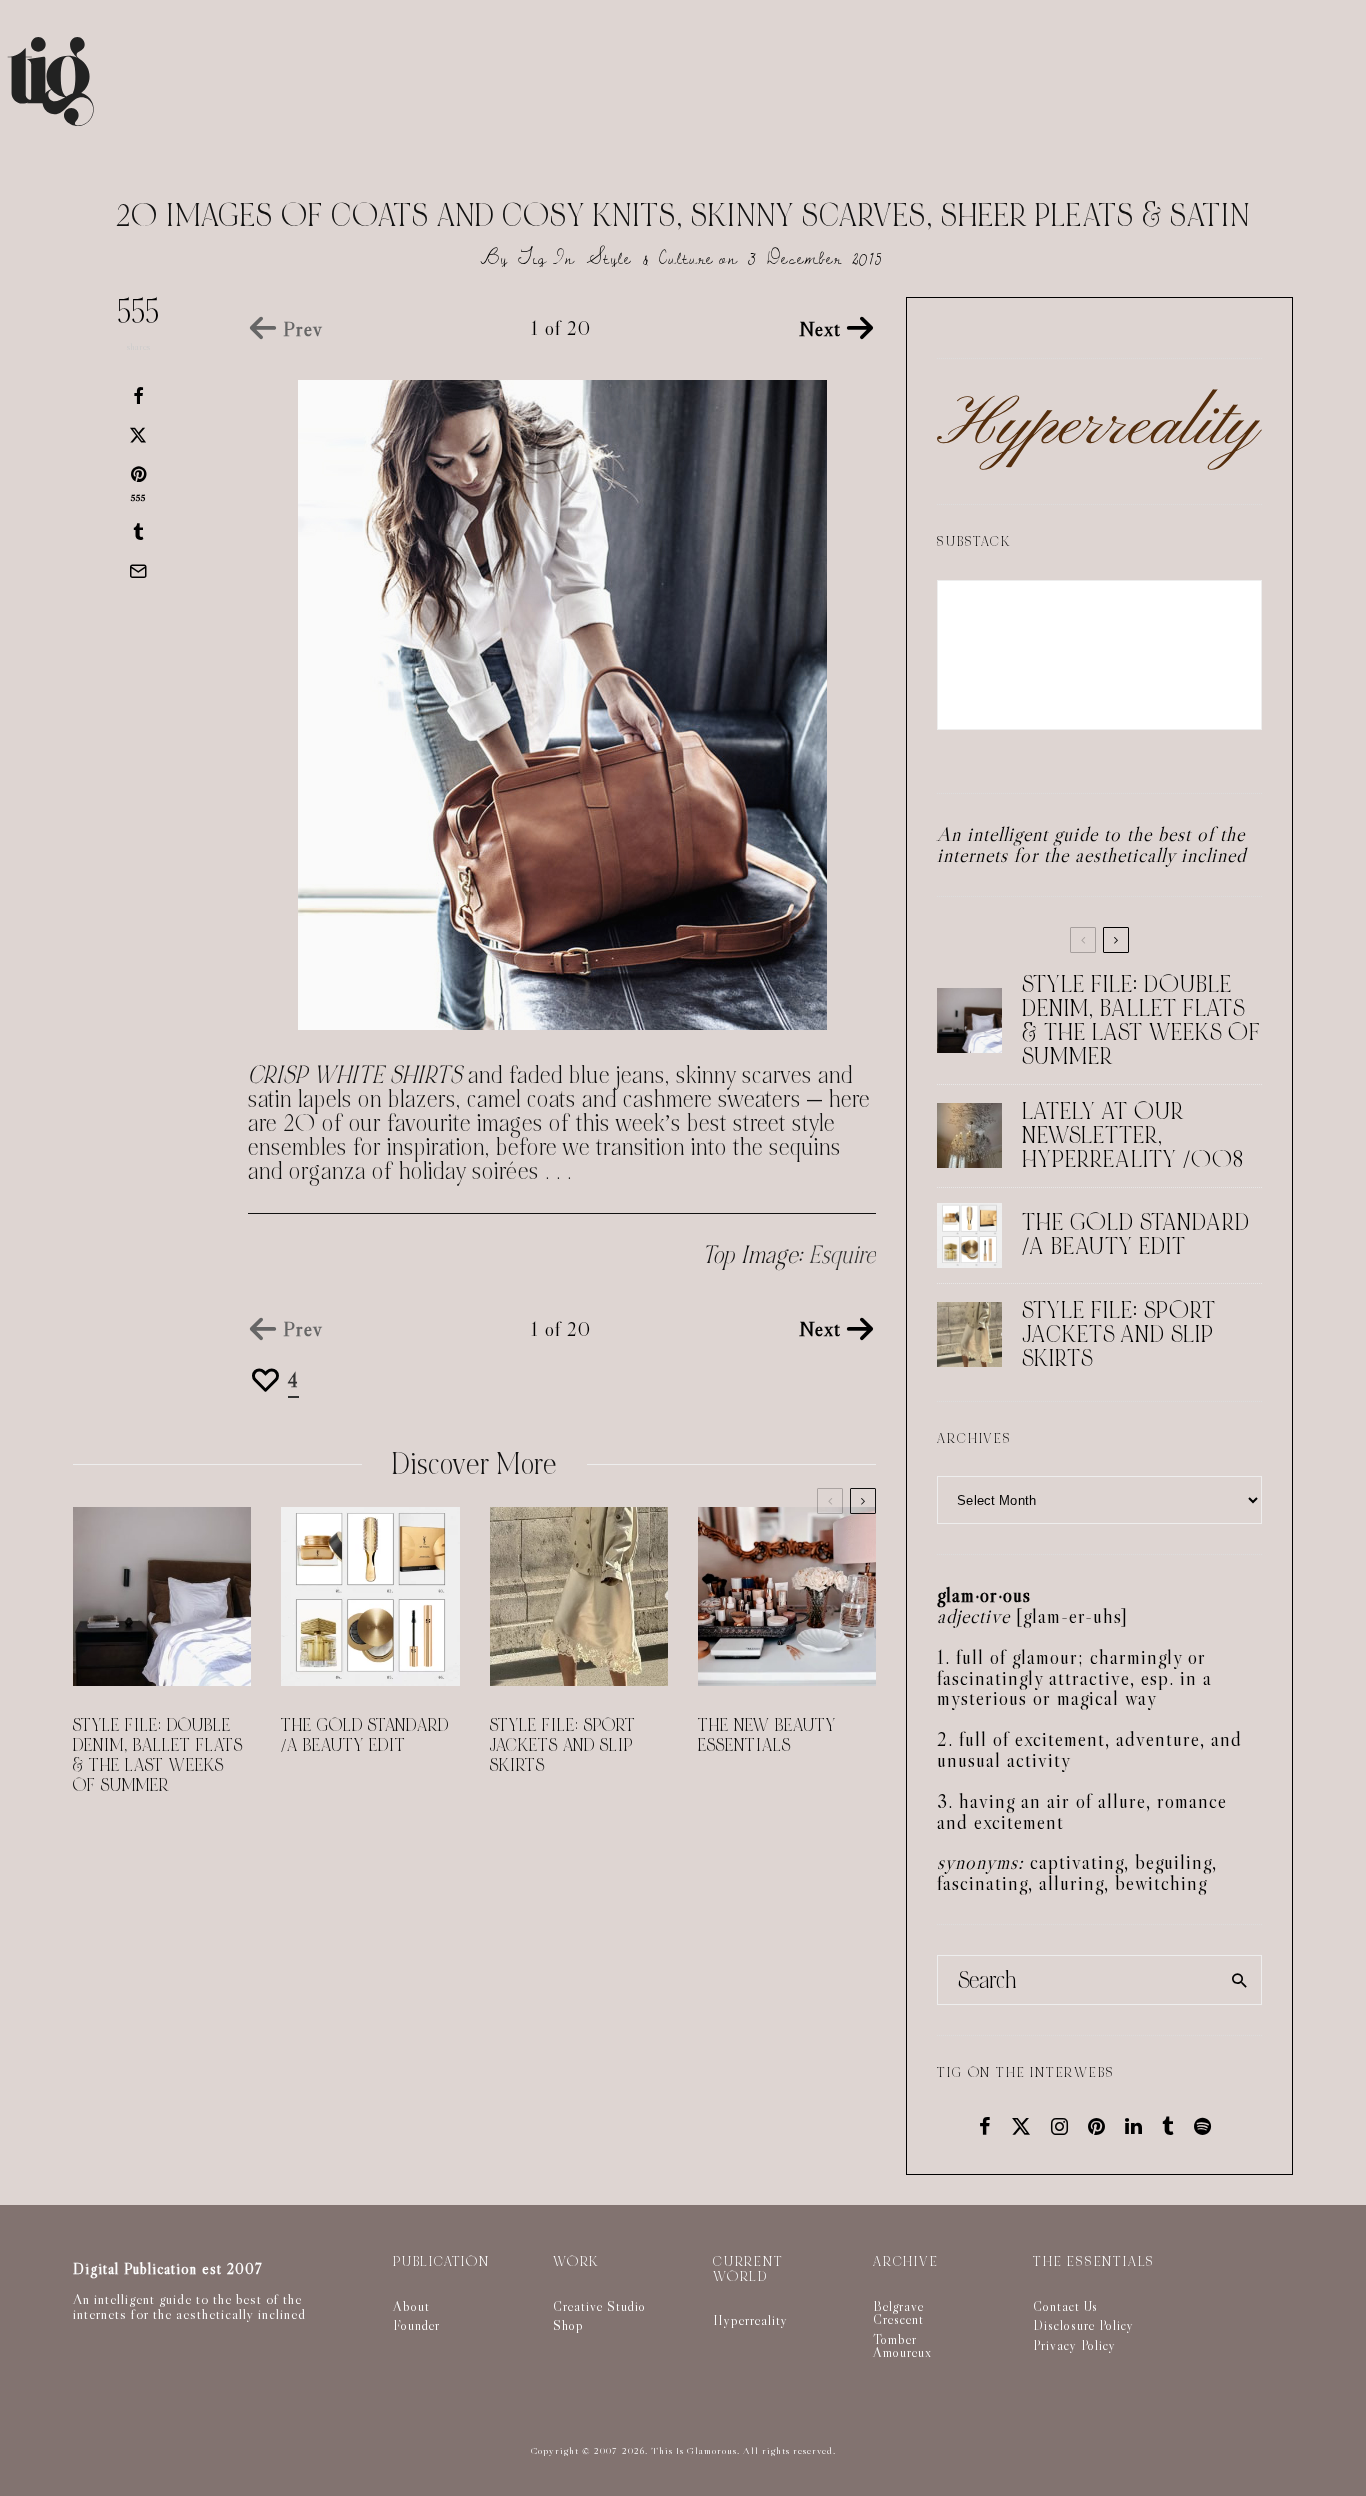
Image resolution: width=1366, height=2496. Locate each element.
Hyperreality (750, 2320)
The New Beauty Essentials (767, 1736)
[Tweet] (138, 435)
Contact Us (1065, 2306)
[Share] (138, 396)
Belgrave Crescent (898, 2313)
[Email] (138, 571)
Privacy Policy (1074, 2345)
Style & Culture (650, 258)
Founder (416, 2325)
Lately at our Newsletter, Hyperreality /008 (1133, 1136)
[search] (1239, 1980)
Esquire (842, 1255)
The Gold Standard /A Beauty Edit (365, 1736)
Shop (568, 2325)
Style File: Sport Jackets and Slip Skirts (563, 1746)
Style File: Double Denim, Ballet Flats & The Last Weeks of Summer (158, 1756)
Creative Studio (599, 2306)
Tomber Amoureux (902, 2346)
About (411, 2306)
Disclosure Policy (1083, 2325)
